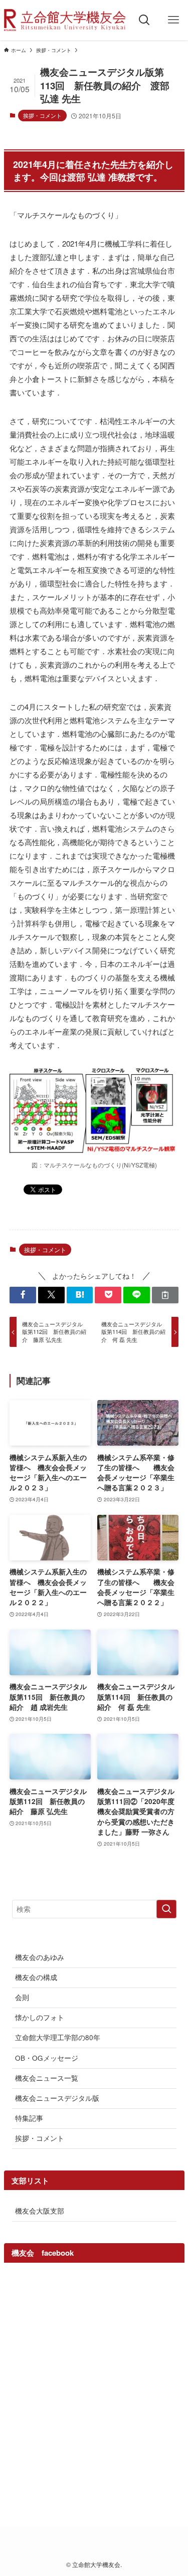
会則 (22, 1997)
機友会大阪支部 (40, 2211)
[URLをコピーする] (165, 1295)
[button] (23, 1295)
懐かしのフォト (40, 2017)
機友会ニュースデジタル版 (57, 2098)
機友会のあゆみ (40, 1957)
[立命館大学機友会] (65, 20)
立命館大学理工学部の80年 (58, 2037)
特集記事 (29, 2118)
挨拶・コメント (42, 115)
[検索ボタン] (144, 20)
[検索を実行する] (166, 1909)
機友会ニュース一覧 (47, 2078)
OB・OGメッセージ (47, 2058)
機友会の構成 (36, 1977)
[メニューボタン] (173, 20)
